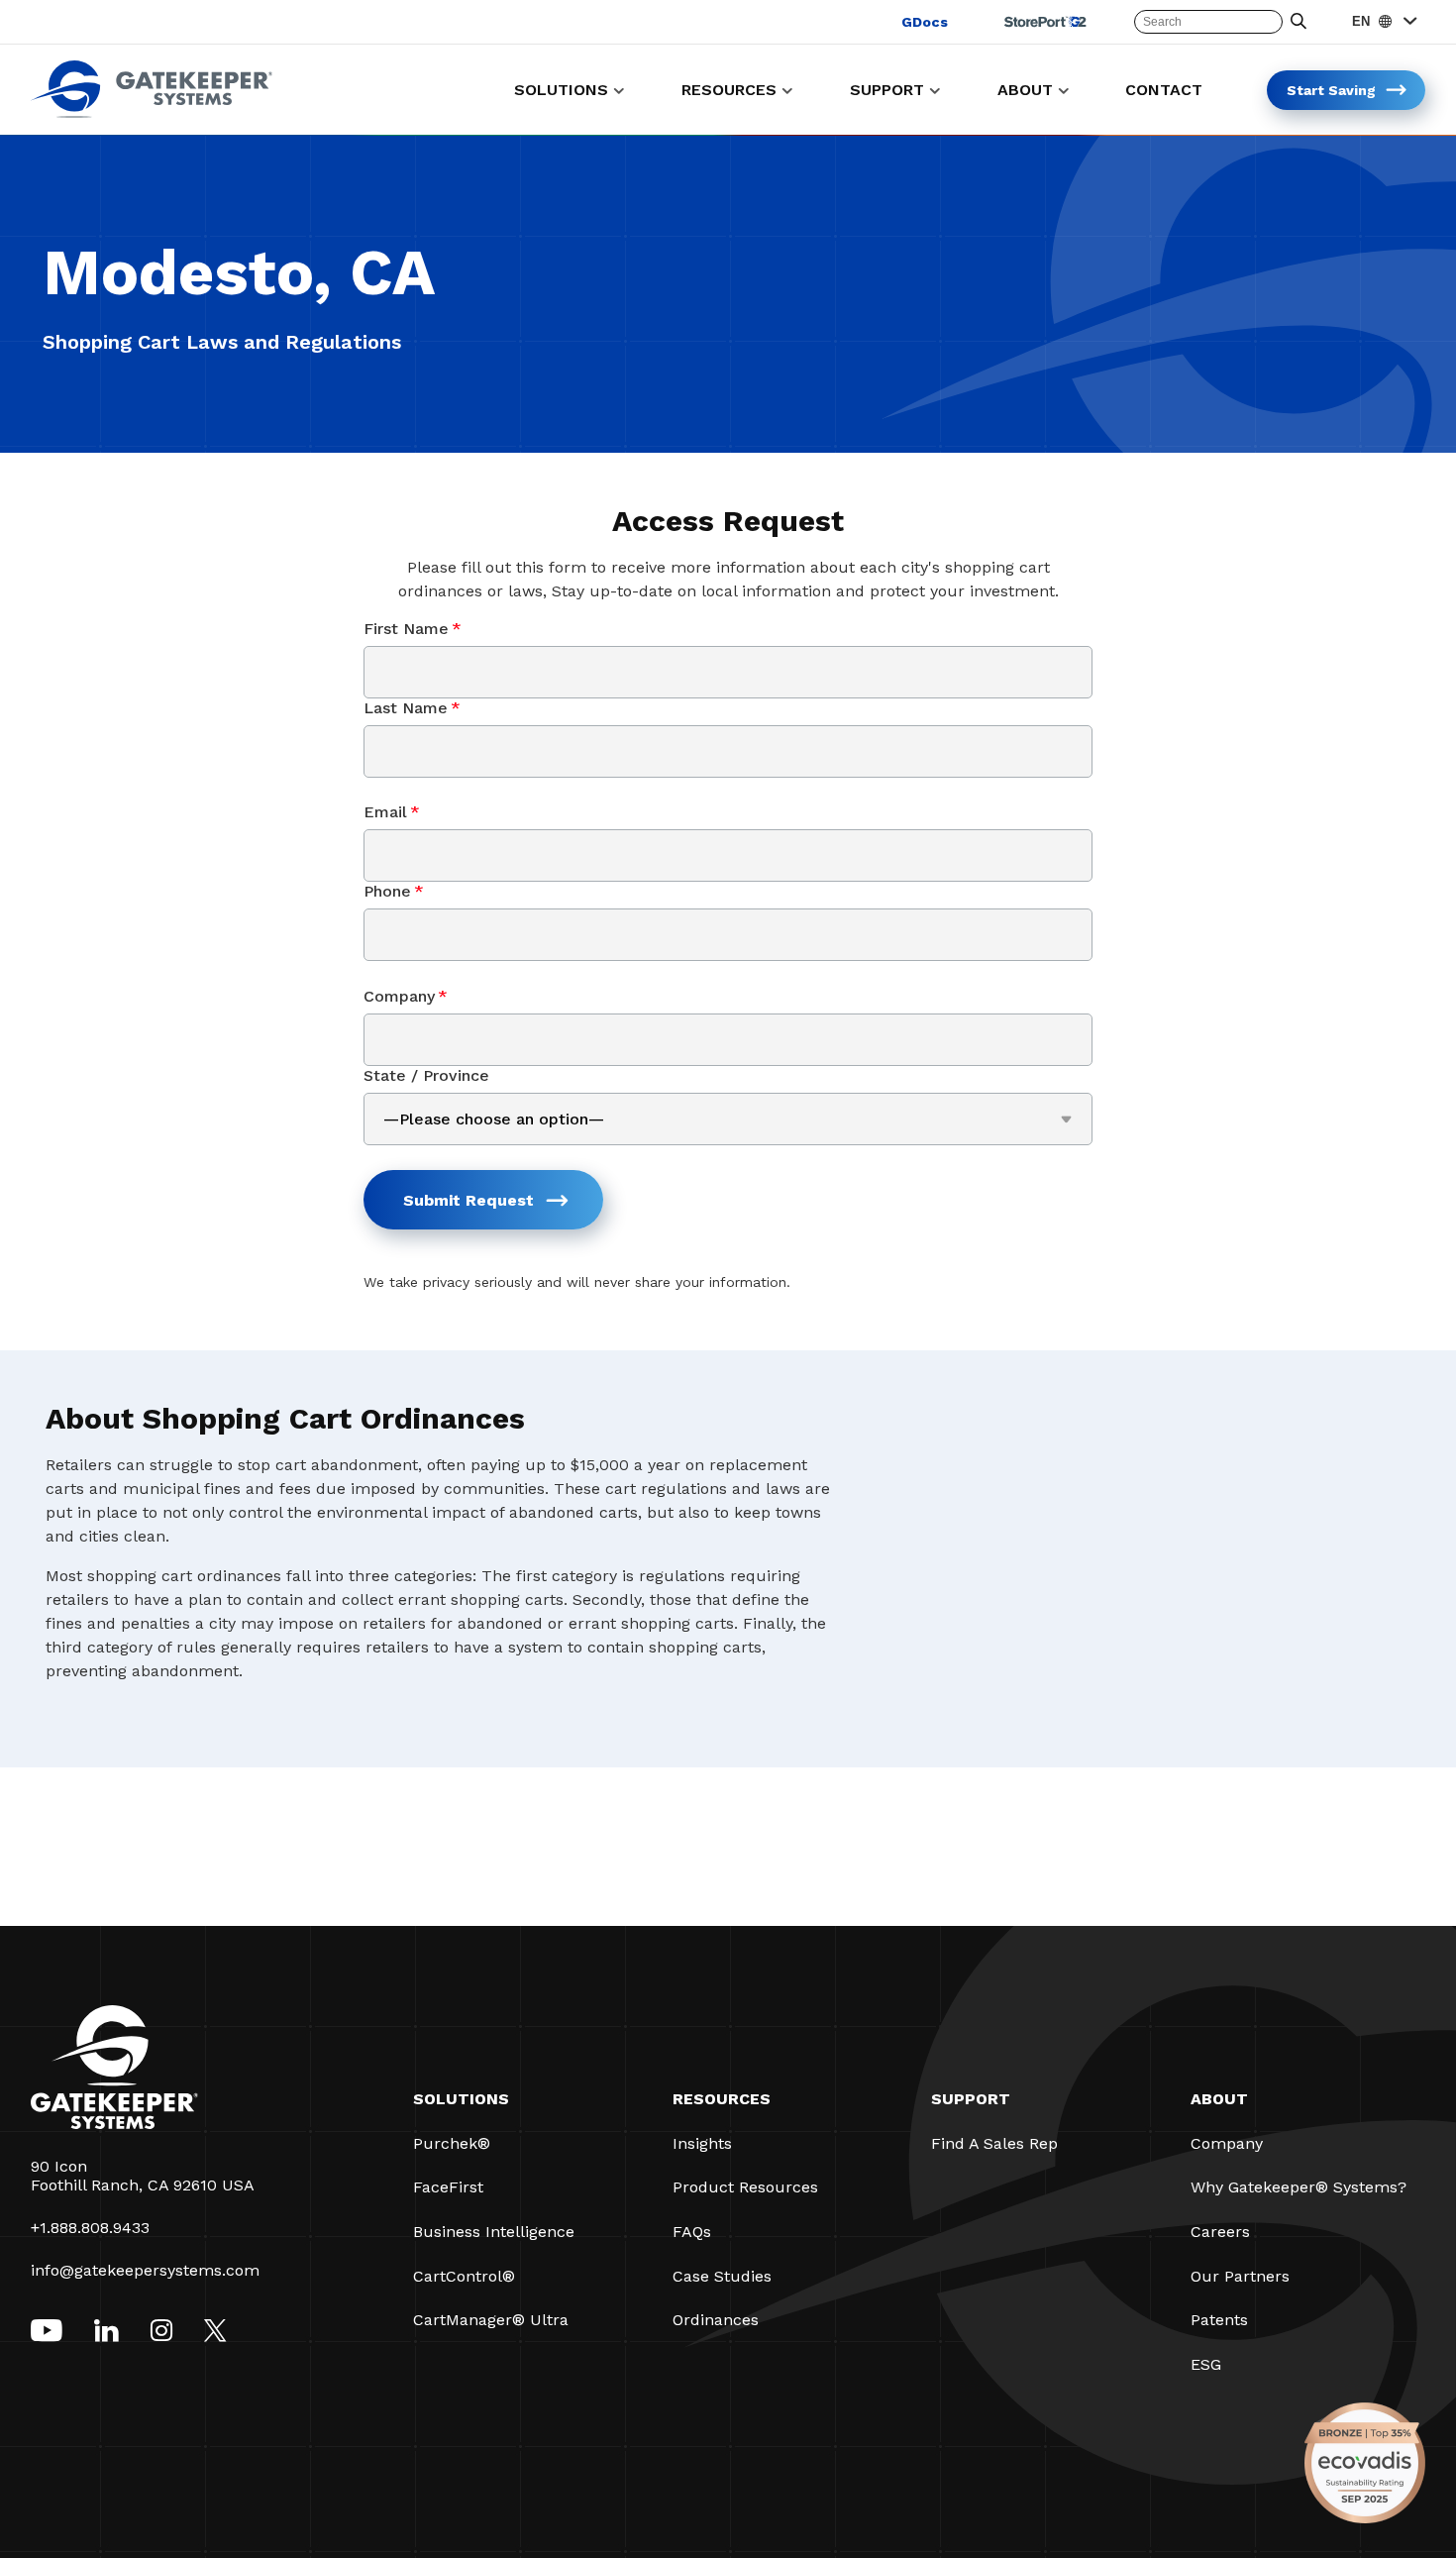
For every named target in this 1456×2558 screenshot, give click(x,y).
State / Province (426, 1075)
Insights (702, 2143)
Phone (394, 891)
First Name (413, 629)
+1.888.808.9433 (90, 2228)
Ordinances (716, 2320)
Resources (722, 2099)
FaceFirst (448, 2187)
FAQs (692, 2232)
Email (392, 812)
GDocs (925, 22)
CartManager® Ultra (491, 2320)
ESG (1206, 2364)
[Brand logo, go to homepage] (152, 112)
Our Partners (1240, 2276)
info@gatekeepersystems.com (145, 2270)
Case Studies (722, 2276)
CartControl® (464, 2276)
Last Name (412, 708)
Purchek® (452, 2143)
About (1219, 2099)
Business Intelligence (494, 2232)
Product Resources (745, 2187)
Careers (1220, 2232)
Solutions (461, 2099)
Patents (1219, 2320)
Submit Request (468, 1200)
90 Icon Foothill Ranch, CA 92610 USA (143, 2176)
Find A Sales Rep (994, 2143)
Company (406, 996)
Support (971, 2099)
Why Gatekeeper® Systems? (1299, 2187)
